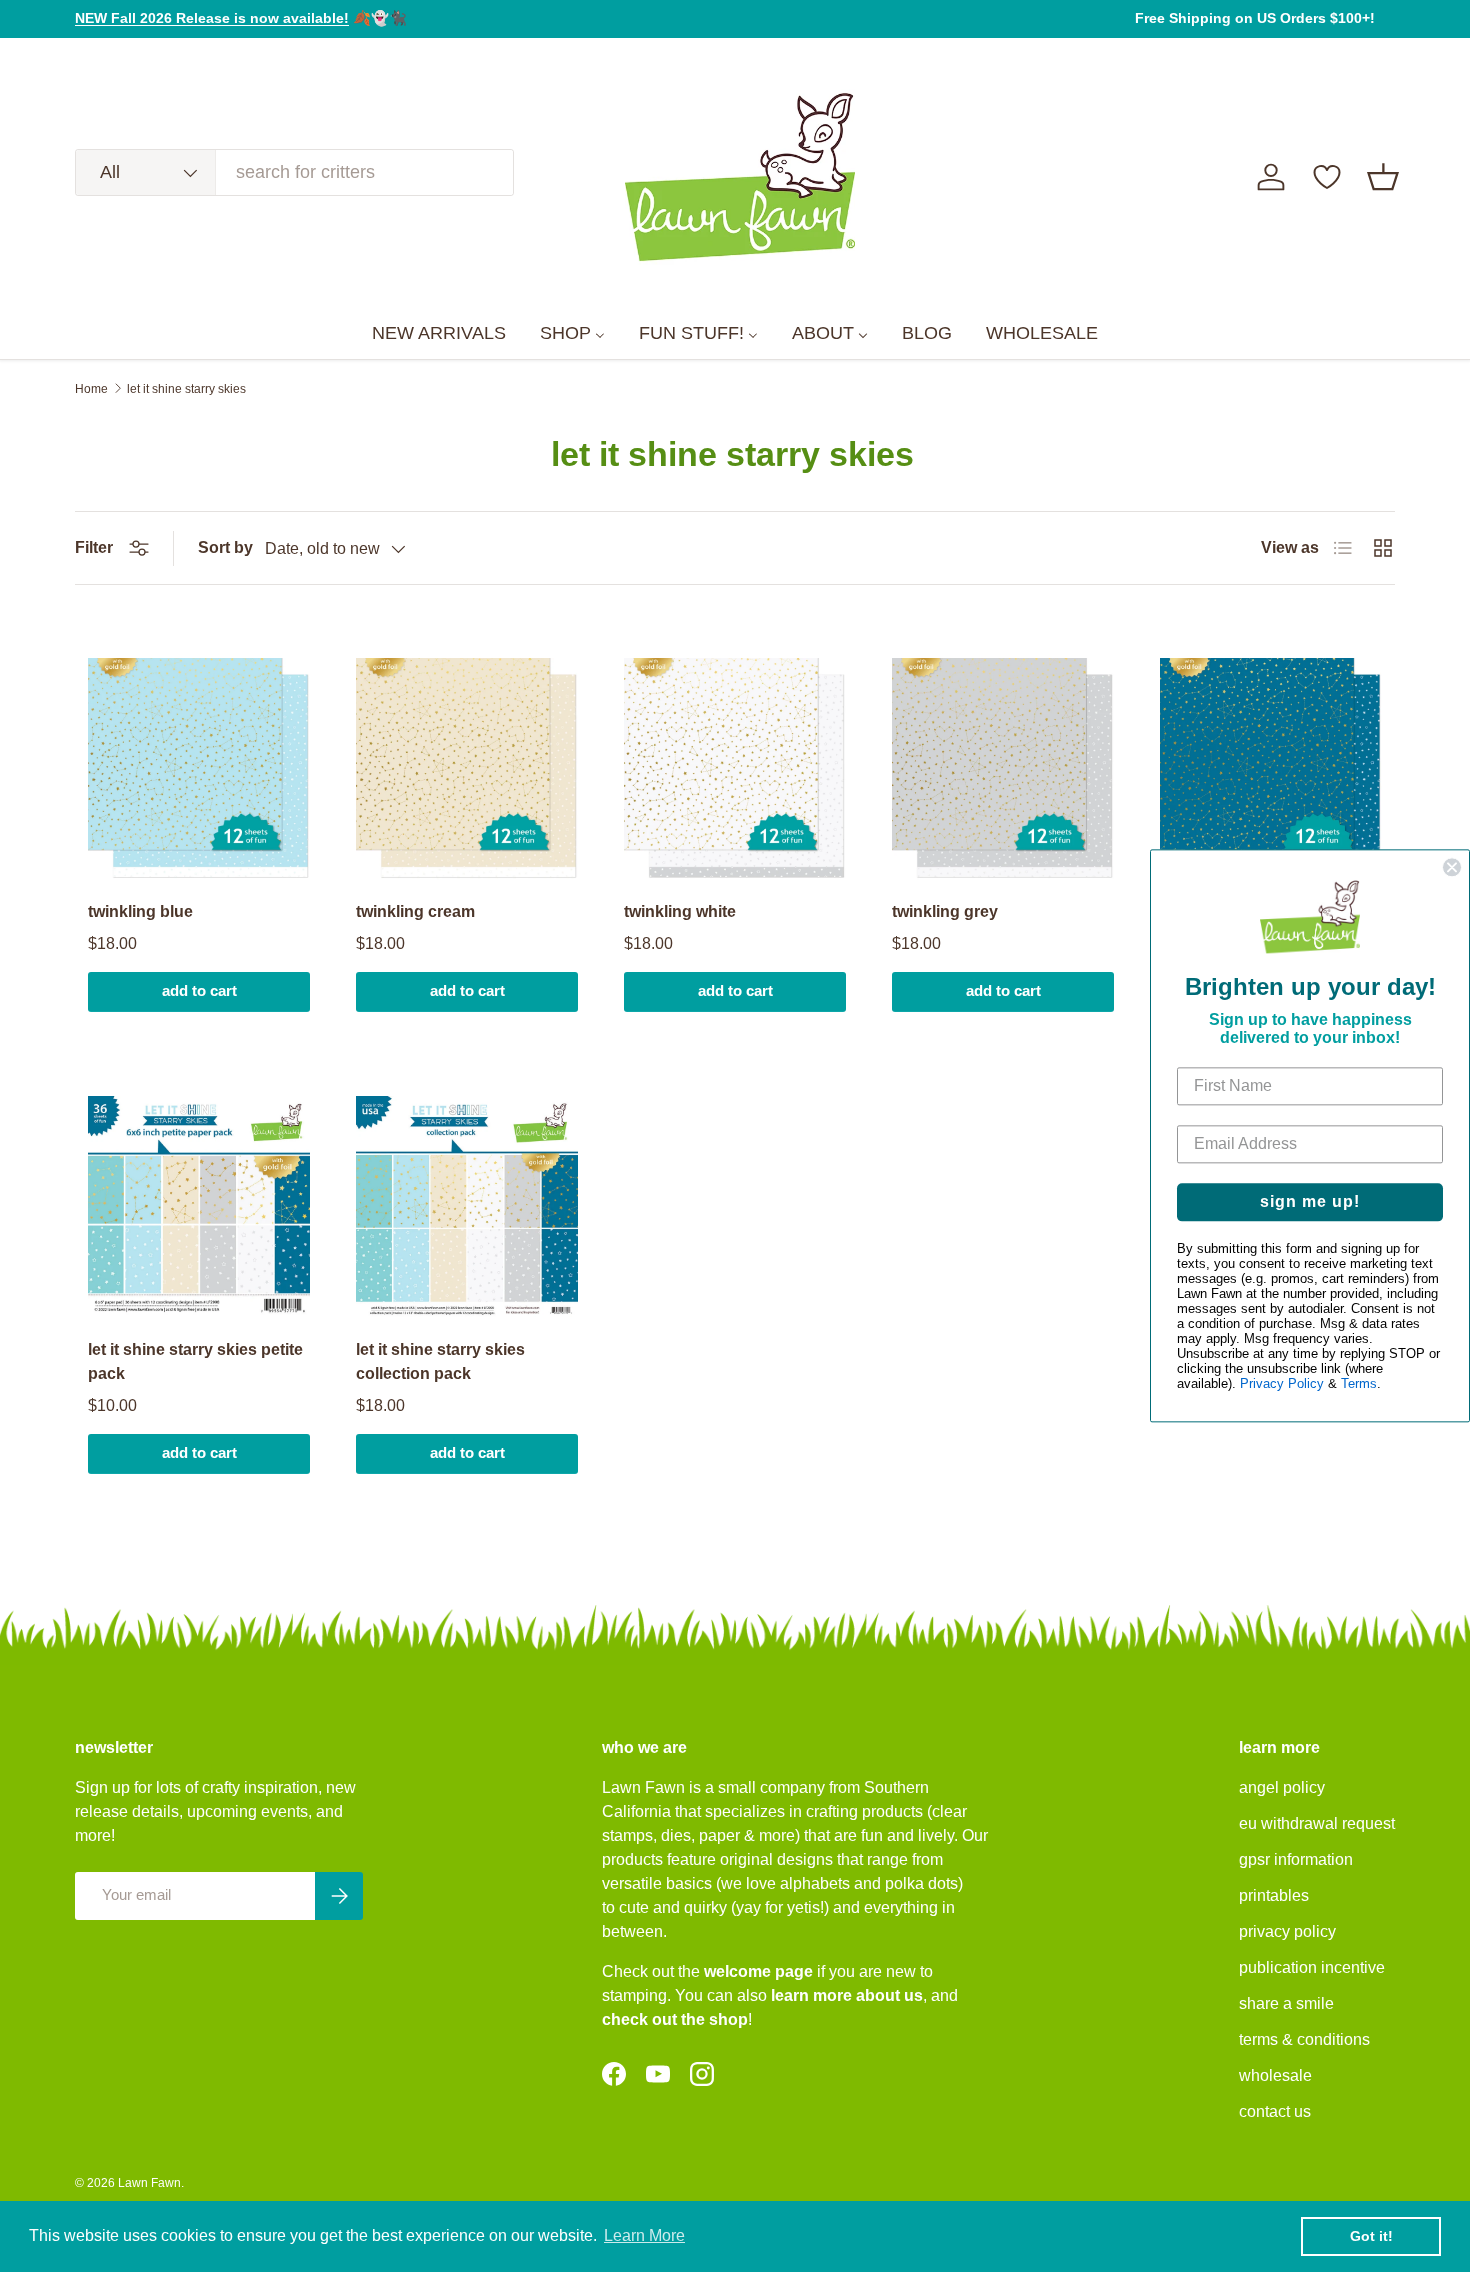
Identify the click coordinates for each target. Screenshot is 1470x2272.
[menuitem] (439, 334)
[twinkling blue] (199, 769)
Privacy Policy (1282, 1384)
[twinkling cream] (467, 769)
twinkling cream (415, 911)
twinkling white (680, 911)
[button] (1383, 177)
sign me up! (1310, 1202)
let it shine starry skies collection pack (440, 1361)
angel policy (1282, 1787)
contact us (1275, 2111)
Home (91, 389)
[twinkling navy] (1271, 769)
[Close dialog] (1452, 867)
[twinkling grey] (1003, 769)
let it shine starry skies (186, 389)
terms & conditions (1304, 2039)
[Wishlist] (1327, 177)
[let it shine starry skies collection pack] (467, 1207)
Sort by (225, 547)
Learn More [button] (644, 2235)
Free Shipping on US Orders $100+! (1255, 18)
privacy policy (1287, 1931)
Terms (1359, 1384)
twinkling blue (140, 911)
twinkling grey (945, 911)
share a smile (1286, 2003)
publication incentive (1312, 1967)
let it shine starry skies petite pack (195, 1361)
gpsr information (1296, 1859)
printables (1274, 1895)
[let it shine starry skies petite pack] (199, 1207)
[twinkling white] (735, 769)
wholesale (1275, 2075)
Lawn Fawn (149, 2183)
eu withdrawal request (1317, 1823)
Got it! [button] (1371, 2236)
